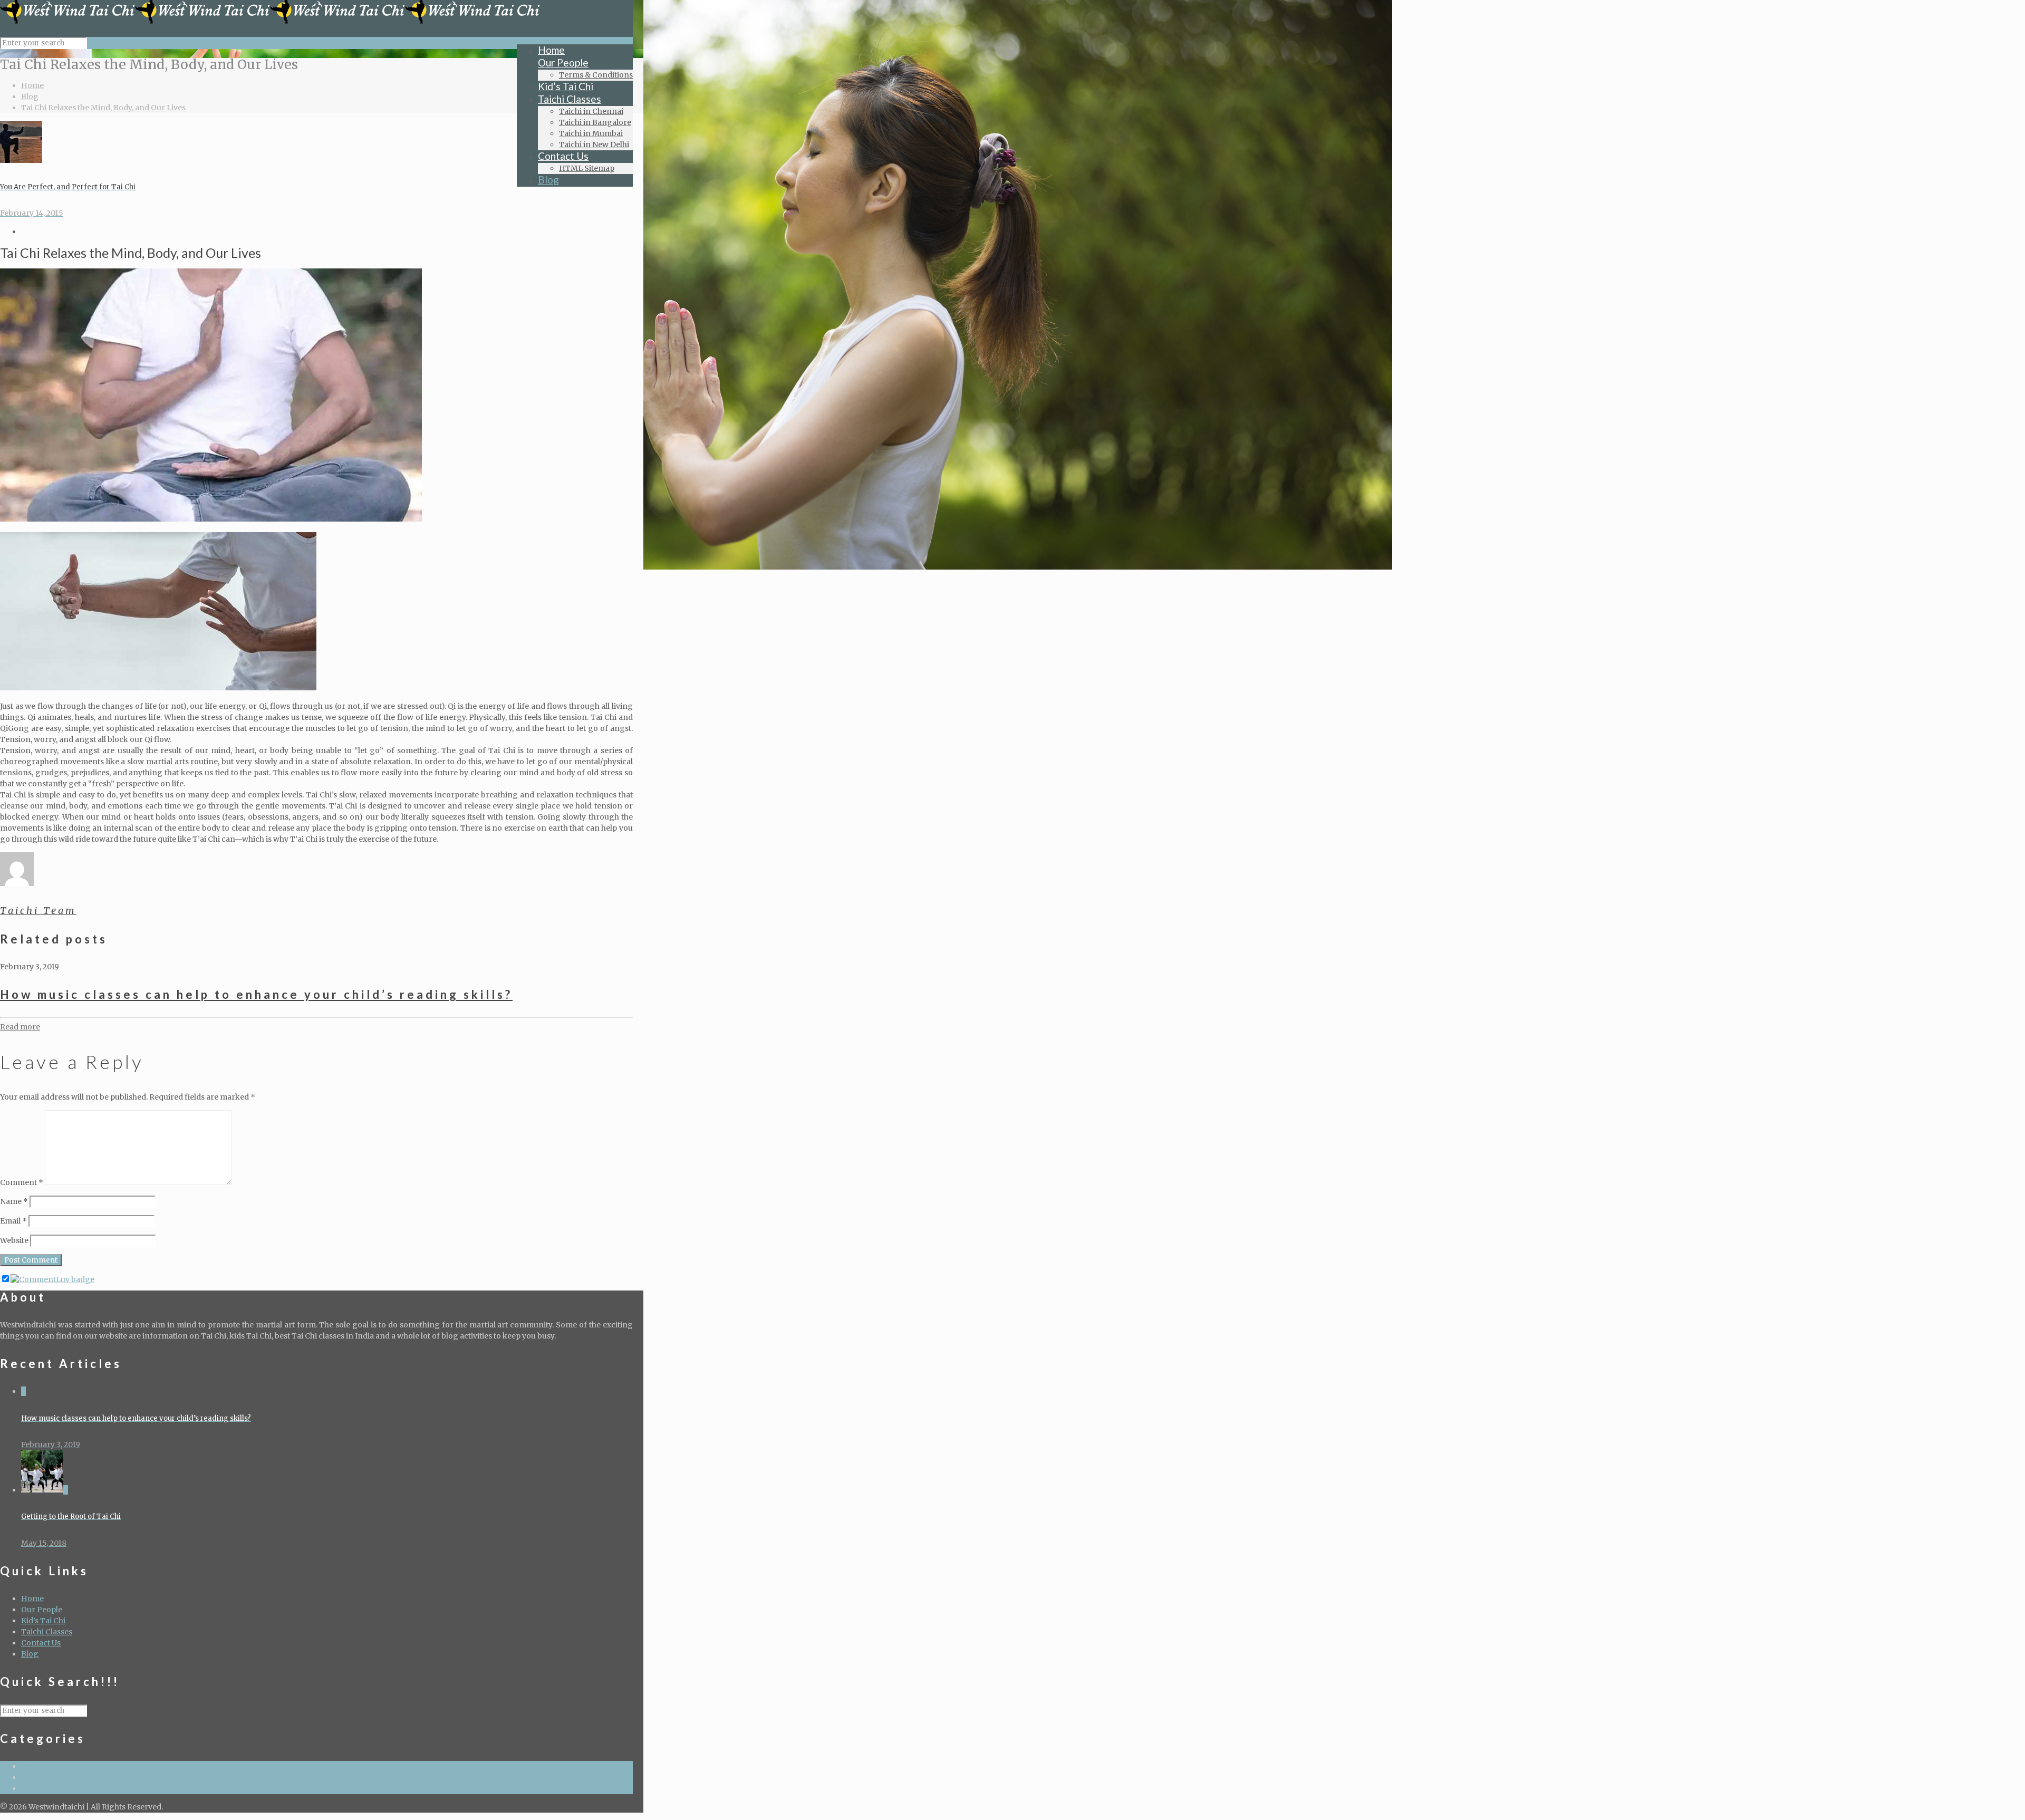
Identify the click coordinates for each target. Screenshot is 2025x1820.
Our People (42, 1610)
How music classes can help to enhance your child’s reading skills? (256, 994)
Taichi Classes (47, 1632)
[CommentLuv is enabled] (52, 1279)
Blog (30, 97)
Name (14, 1201)
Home (32, 85)
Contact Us (41, 1643)
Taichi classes (46, 1788)
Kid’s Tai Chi (43, 1621)
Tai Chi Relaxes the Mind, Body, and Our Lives (103, 108)
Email (13, 1221)
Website (14, 1240)
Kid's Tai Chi (43, 1777)
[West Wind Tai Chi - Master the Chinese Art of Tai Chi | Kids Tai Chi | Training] (270, 21)
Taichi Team (38, 911)
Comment (22, 1182)
